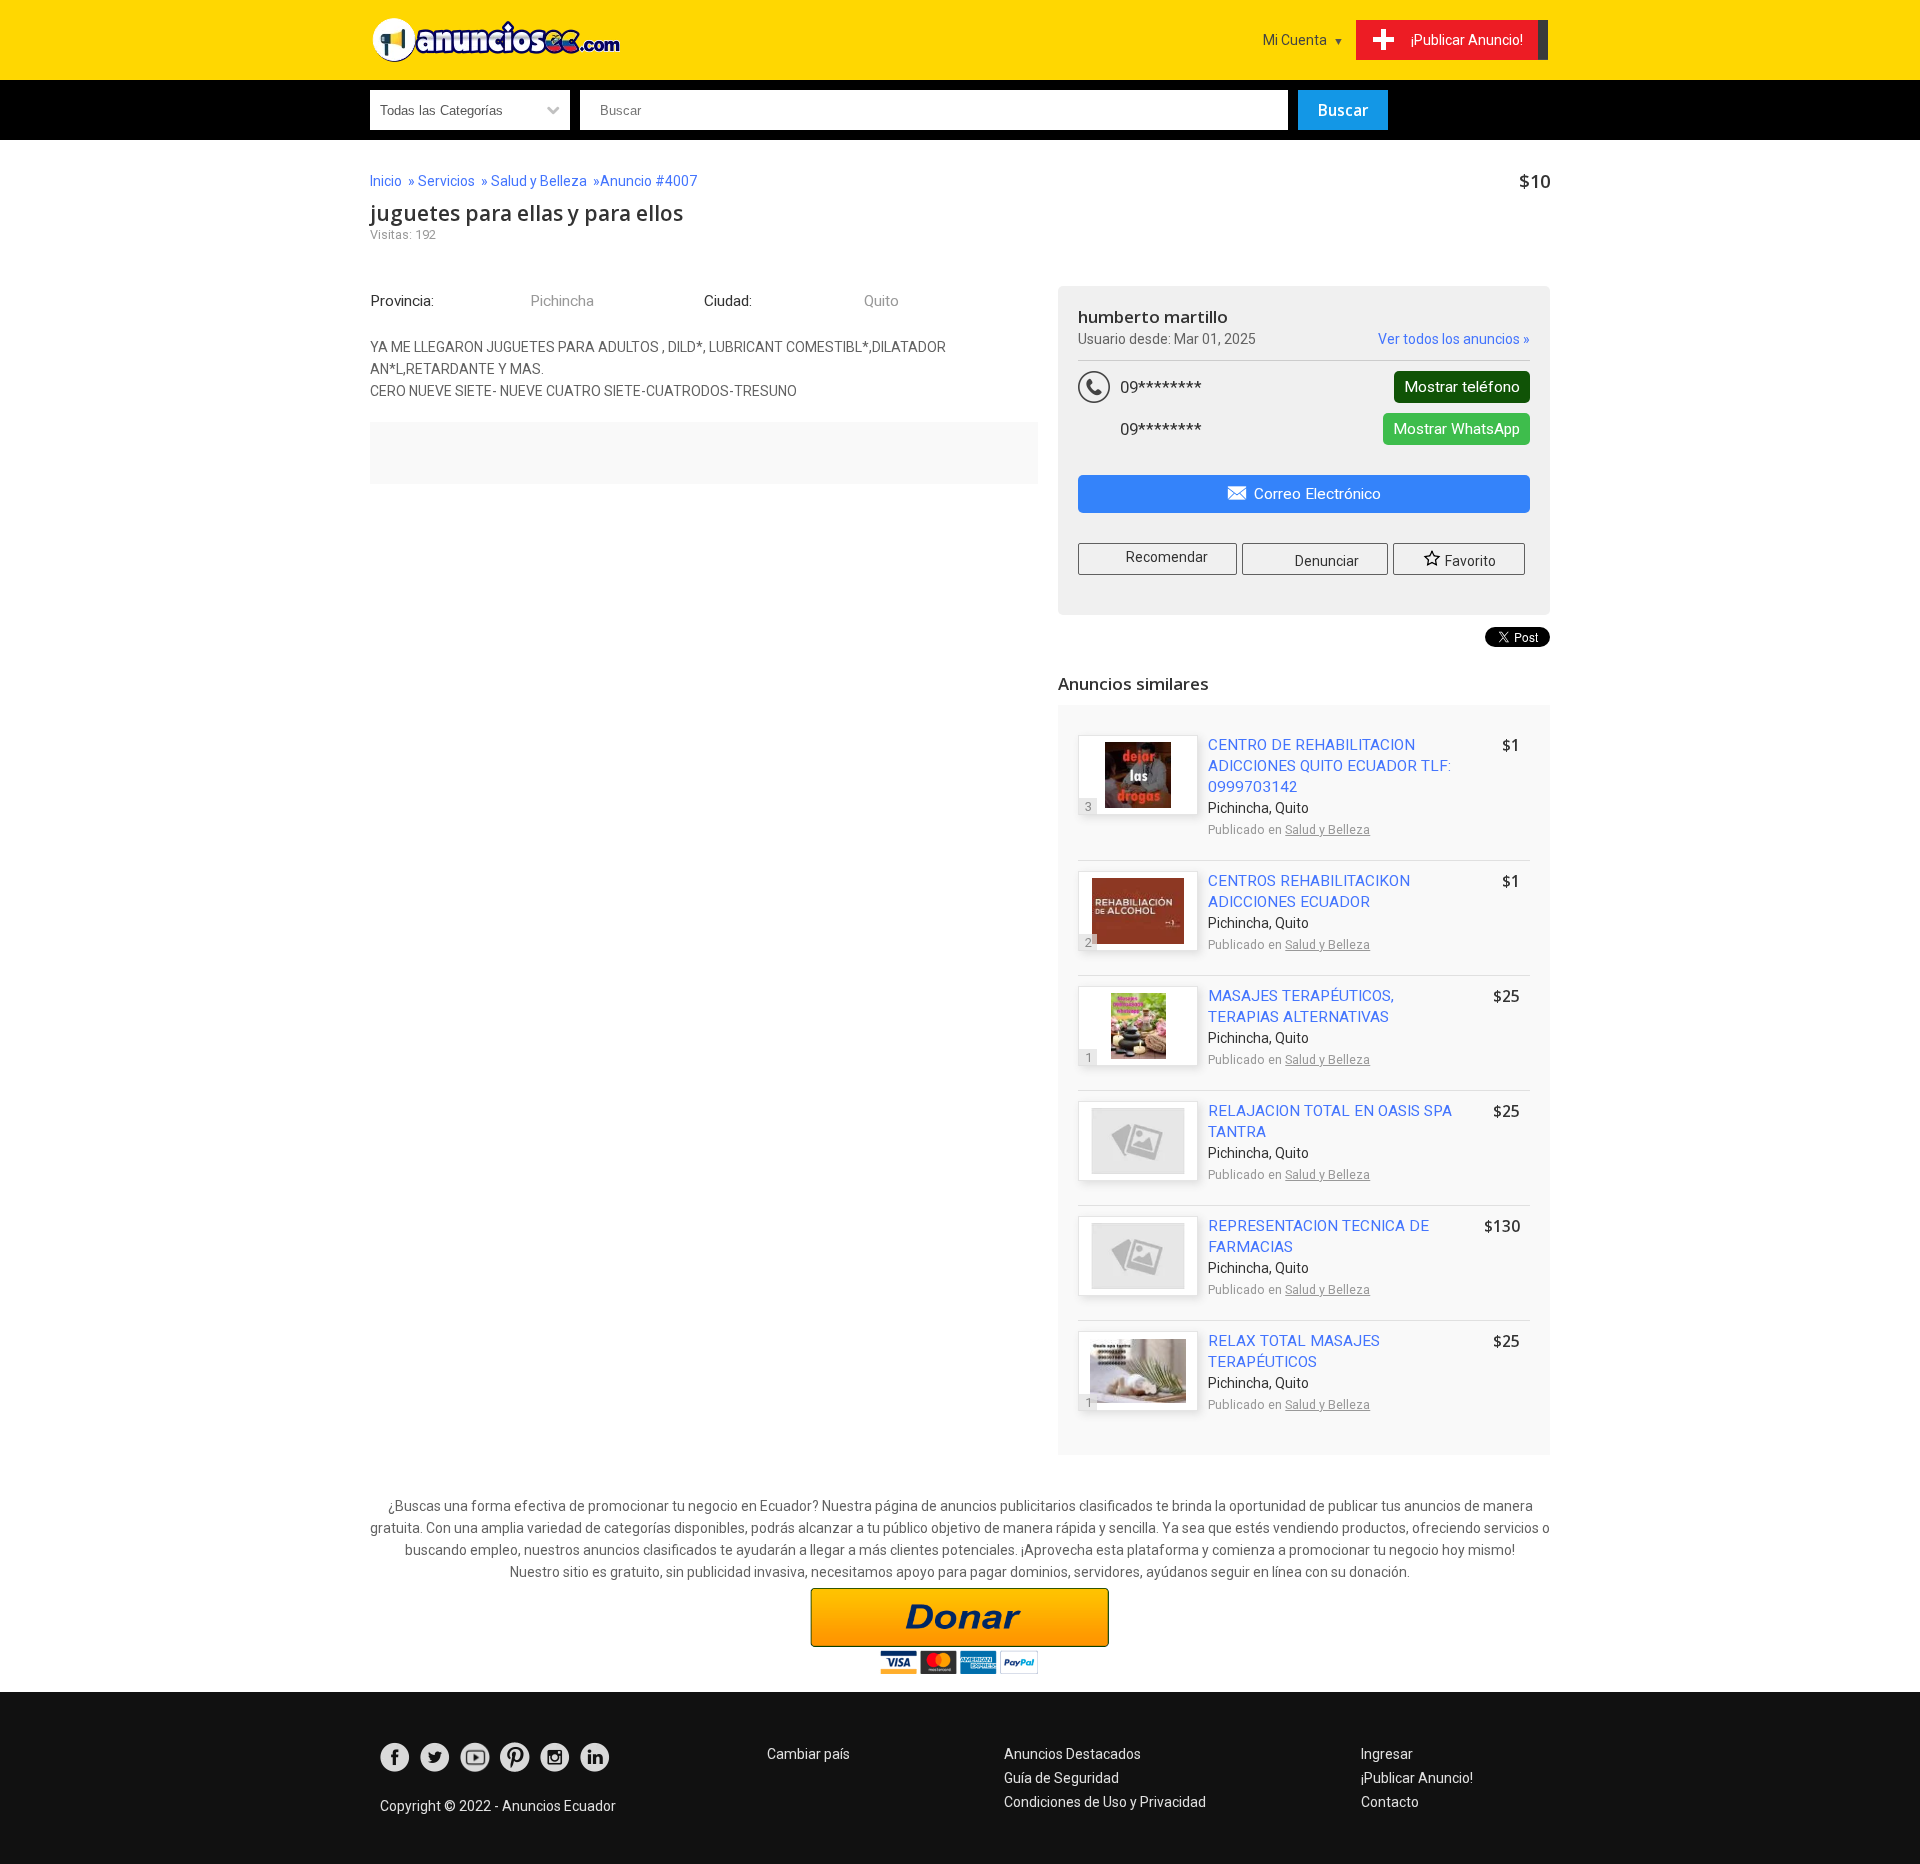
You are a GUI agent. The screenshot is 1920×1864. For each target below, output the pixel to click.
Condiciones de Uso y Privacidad (1105, 1802)
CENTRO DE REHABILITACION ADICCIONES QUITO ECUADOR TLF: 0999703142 (1329, 766)
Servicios (446, 181)
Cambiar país (808, 1754)
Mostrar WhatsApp (1456, 429)
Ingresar (1387, 1754)
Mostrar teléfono (1462, 387)
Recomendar (1165, 557)
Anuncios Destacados (1072, 1754)
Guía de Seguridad (1061, 1778)
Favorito (1469, 561)
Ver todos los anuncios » (1454, 339)
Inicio (386, 181)
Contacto (1390, 1802)
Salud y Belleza (539, 181)
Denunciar (1325, 561)
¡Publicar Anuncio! (1417, 1778)
